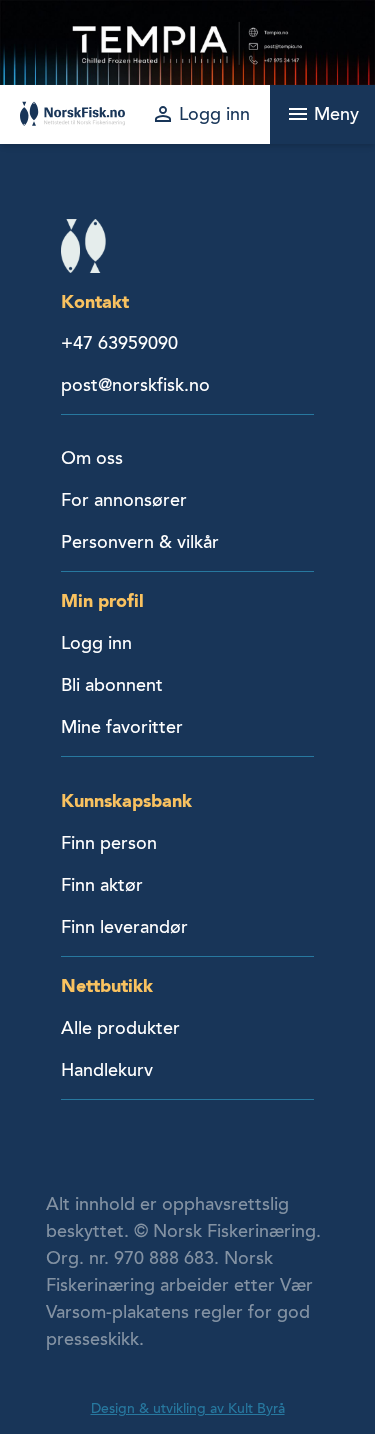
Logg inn (96, 643)
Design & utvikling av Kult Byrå (188, 1408)
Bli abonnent (112, 685)
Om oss (92, 458)
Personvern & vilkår (140, 542)
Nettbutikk (107, 985)
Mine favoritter (122, 727)
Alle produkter (120, 1028)
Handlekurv (107, 1070)
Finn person (109, 843)
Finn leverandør (124, 927)
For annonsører (124, 500)
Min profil (102, 600)
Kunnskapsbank (126, 800)
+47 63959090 (119, 343)
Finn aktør (102, 885)
